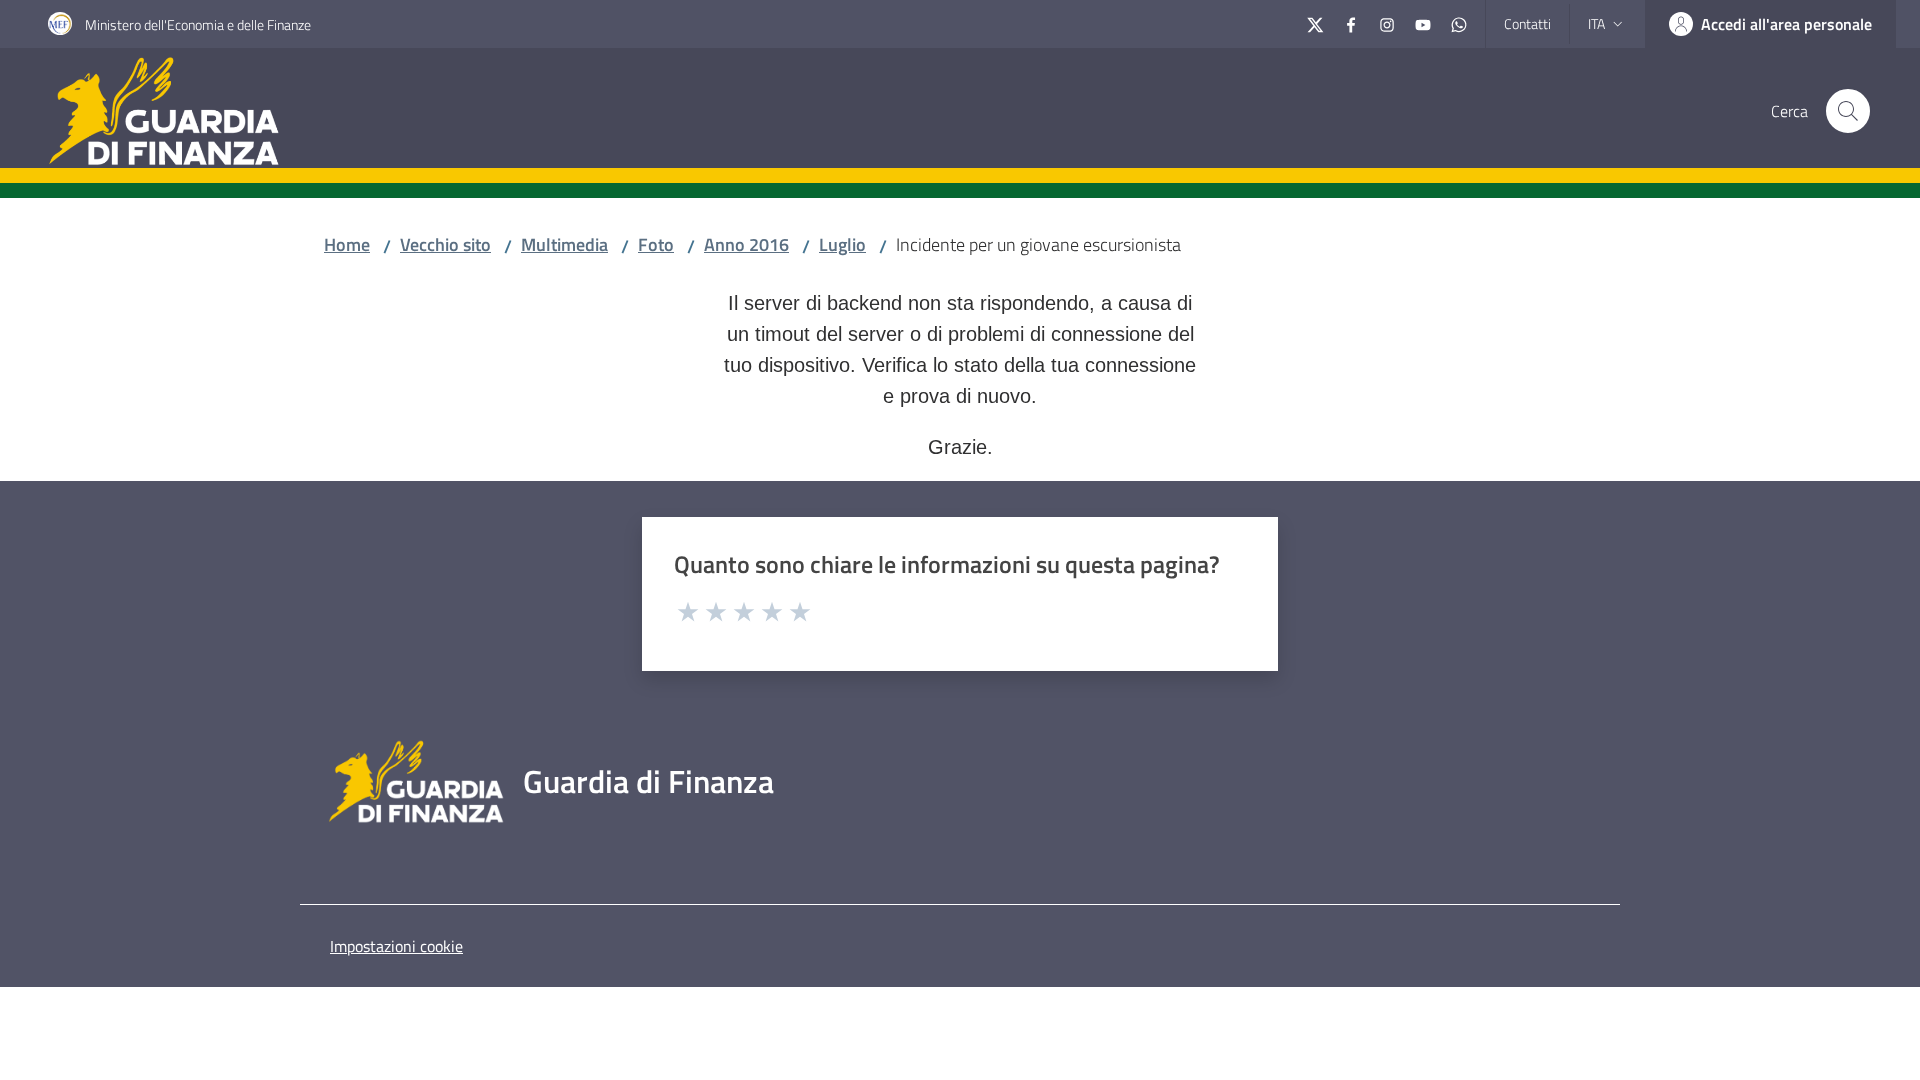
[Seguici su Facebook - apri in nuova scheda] (1351, 22)
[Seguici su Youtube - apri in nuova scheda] (1423, 22)
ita (1596, 23)
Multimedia (564, 244)
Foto (656, 244)
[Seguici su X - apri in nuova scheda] (1315, 22)
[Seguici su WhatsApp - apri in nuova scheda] (1459, 22)
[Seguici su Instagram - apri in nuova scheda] (1387, 22)
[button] (1848, 111)
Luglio (842, 244)
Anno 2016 (746, 244)
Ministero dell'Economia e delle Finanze (198, 24)
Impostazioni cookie (396, 946)
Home (347, 244)
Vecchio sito (445, 244)
